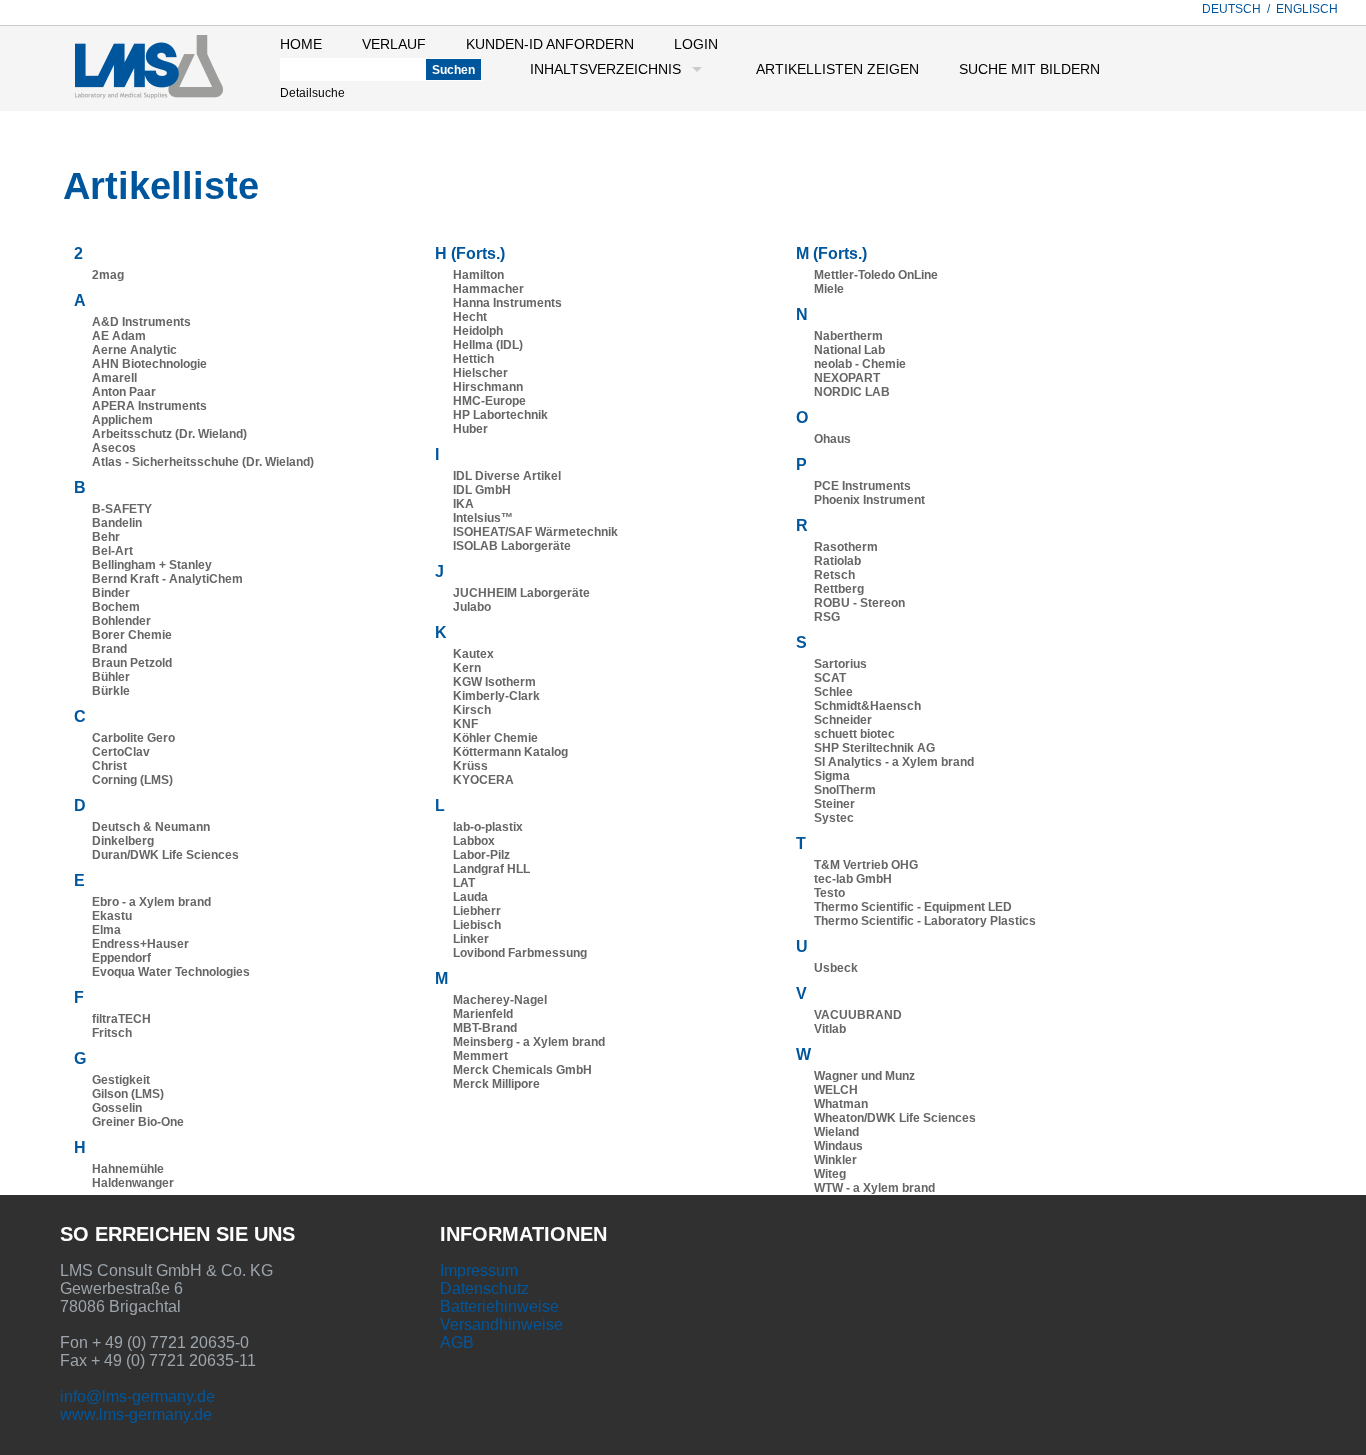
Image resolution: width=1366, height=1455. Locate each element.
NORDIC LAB (852, 392)
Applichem (122, 420)
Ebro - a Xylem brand (151, 902)
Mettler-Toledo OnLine (876, 275)
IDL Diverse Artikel (507, 476)
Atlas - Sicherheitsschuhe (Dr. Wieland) (203, 462)
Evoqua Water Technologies (171, 972)
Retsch (834, 575)
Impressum (479, 1270)
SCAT (830, 678)
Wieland (836, 1132)
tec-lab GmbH (853, 879)
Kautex (473, 654)
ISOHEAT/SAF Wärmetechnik (535, 532)
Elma (106, 930)
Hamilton (478, 275)
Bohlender (121, 621)
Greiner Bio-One (138, 1122)
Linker (471, 939)
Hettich (473, 359)
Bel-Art (112, 551)
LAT (464, 883)
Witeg (830, 1174)
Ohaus (832, 439)
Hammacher (488, 289)
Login (696, 44)
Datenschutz (484, 1288)
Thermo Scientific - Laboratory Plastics (925, 921)
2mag (108, 275)
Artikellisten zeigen (837, 69)
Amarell (114, 378)
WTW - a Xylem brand (874, 1188)
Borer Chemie (132, 635)
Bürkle (111, 691)
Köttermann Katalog (510, 752)
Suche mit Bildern (1029, 69)
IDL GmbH (482, 490)
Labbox (474, 841)
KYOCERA (483, 780)
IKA (463, 504)
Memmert (480, 1056)
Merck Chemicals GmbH (522, 1070)
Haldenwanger (133, 1183)
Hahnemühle (128, 1169)
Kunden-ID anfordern (550, 44)
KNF (465, 724)
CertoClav (121, 752)
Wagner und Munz (864, 1076)
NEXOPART (847, 378)
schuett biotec (854, 734)
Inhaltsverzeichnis (605, 69)
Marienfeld (483, 1014)
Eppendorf (121, 958)
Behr (106, 537)
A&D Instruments (141, 322)
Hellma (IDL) (488, 345)
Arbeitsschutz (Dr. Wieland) (169, 434)
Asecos (114, 448)
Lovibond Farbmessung (520, 953)
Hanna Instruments (507, 303)
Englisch (1307, 9)
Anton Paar (124, 392)
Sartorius (840, 664)
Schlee (833, 692)
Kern (467, 668)
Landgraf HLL (491, 869)
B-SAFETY (122, 509)
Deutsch (1231, 9)
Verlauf (394, 44)
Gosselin (117, 1108)
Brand (109, 649)
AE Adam (119, 336)
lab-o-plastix (488, 827)
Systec (834, 818)
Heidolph (478, 331)
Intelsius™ (483, 518)
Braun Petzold (132, 663)
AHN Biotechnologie (149, 364)
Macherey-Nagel (500, 1000)
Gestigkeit (121, 1080)
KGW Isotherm (494, 682)
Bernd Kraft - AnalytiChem (167, 579)
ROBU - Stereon (859, 603)
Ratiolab (837, 561)
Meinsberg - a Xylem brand (529, 1042)
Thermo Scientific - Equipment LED (913, 907)
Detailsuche (312, 93)
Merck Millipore (496, 1084)
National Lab (849, 350)
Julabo (472, 607)
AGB (457, 1342)
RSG (827, 617)
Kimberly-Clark (496, 696)
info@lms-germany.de (137, 1396)
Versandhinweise (501, 1324)
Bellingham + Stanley (152, 565)
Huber (470, 429)
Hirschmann (488, 387)
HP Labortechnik (500, 415)
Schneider (843, 720)
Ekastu (112, 916)
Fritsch (112, 1033)
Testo (829, 893)
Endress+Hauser (140, 944)
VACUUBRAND (858, 1015)
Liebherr (477, 911)
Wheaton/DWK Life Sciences (895, 1118)
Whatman (841, 1104)
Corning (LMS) (132, 780)
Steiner (834, 804)
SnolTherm (845, 790)
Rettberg (839, 589)
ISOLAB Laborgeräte (512, 546)
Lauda (470, 897)
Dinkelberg (123, 841)
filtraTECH (121, 1019)
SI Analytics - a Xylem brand (894, 762)
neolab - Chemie (860, 364)
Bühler (111, 677)
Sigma (832, 776)
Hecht (470, 317)
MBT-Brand (485, 1028)
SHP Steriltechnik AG (874, 748)
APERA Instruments (149, 406)
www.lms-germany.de (136, 1414)
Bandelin (117, 523)
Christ (109, 766)
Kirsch (472, 710)
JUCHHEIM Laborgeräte (521, 593)
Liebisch (477, 925)
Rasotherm (846, 547)
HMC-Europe (489, 401)
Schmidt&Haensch (867, 706)
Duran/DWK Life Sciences (165, 855)
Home (301, 44)
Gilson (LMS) (128, 1094)
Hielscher (480, 373)
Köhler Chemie (495, 738)
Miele (829, 289)
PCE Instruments (862, 486)
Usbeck (836, 968)
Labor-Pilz (481, 855)
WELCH (836, 1090)
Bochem (116, 607)
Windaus (838, 1146)
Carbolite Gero (133, 738)
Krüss (470, 766)
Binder (111, 593)
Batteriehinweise (499, 1306)
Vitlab (830, 1029)
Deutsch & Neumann (151, 827)
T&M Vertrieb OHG (866, 865)
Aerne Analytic (134, 350)
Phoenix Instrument (869, 500)
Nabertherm (848, 336)
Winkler (835, 1160)
